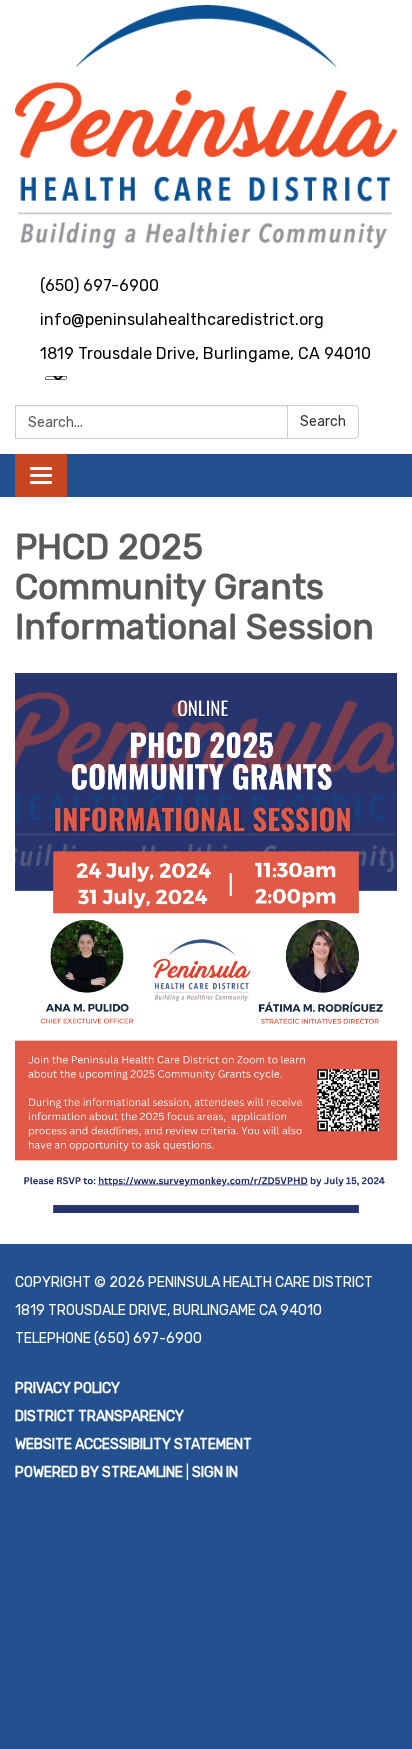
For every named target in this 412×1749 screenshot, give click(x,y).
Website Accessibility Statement (133, 1444)
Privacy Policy (67, 1388)
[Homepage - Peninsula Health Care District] (206, 127)
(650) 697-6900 (99, 285)
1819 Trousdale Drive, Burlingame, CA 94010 (205, 353)
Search (323, 421)
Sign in (215, 1472)
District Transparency (99, 1416)
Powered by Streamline (99, 1472)
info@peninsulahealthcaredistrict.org (182, 319)
